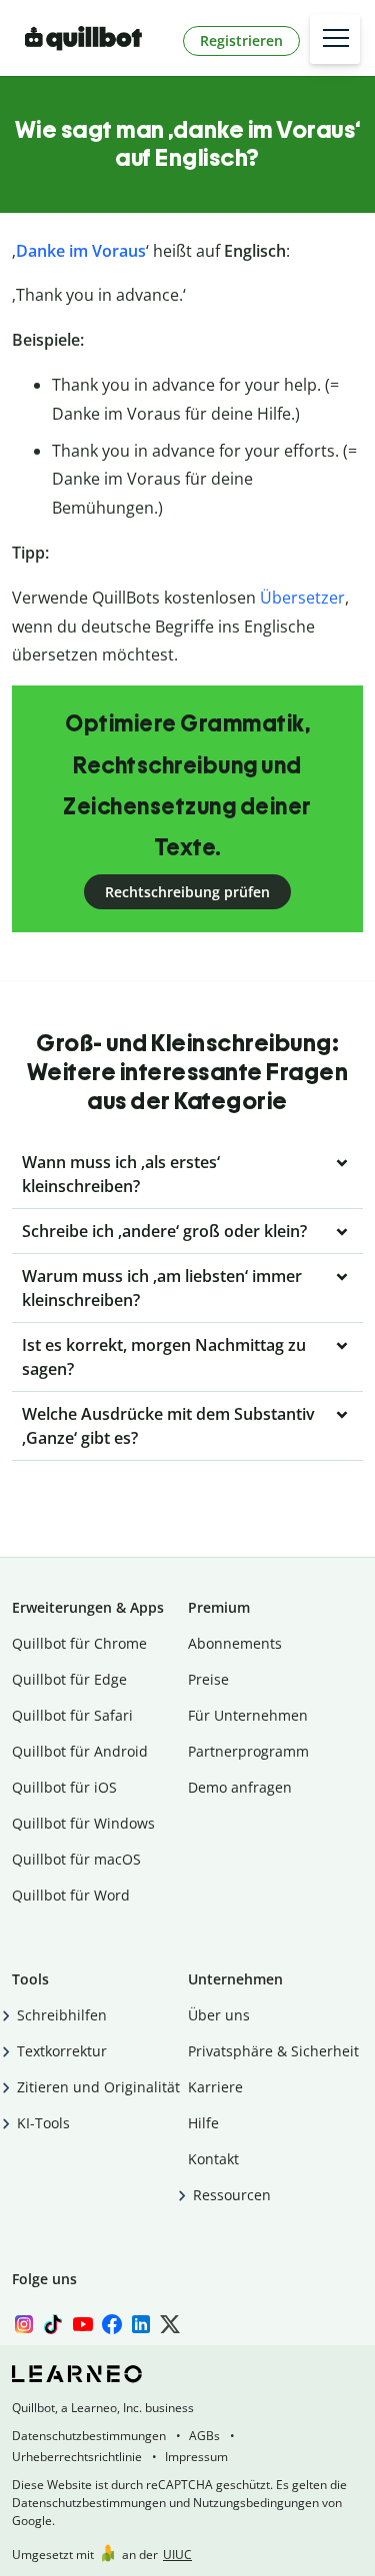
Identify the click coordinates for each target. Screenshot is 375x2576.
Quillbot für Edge (69, 1679)
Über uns (219, 2015)
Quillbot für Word (71, 1895)
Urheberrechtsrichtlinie (77, 2457)
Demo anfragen (240, 1787)
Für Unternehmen (248, 1715)
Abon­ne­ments (235, 1643)
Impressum (196, 2457)
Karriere (215, 2087)
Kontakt (213, 2159)
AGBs (204, 2436)
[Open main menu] (335, 39)
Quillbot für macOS (76, 1859)
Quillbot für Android (80, 1751)
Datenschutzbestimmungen (89, 2436)
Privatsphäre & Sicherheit (273, 2051)
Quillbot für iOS (64, 1787)
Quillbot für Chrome (79, 1643)
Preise (208, 1679)
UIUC (177, 2555)
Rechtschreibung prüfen (187, 892)
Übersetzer (302, 598)
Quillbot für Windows (83, 1823)
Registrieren (241, 40)
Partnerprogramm (248, 1751)
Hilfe (203, 2123)
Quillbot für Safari (72, 1715)
